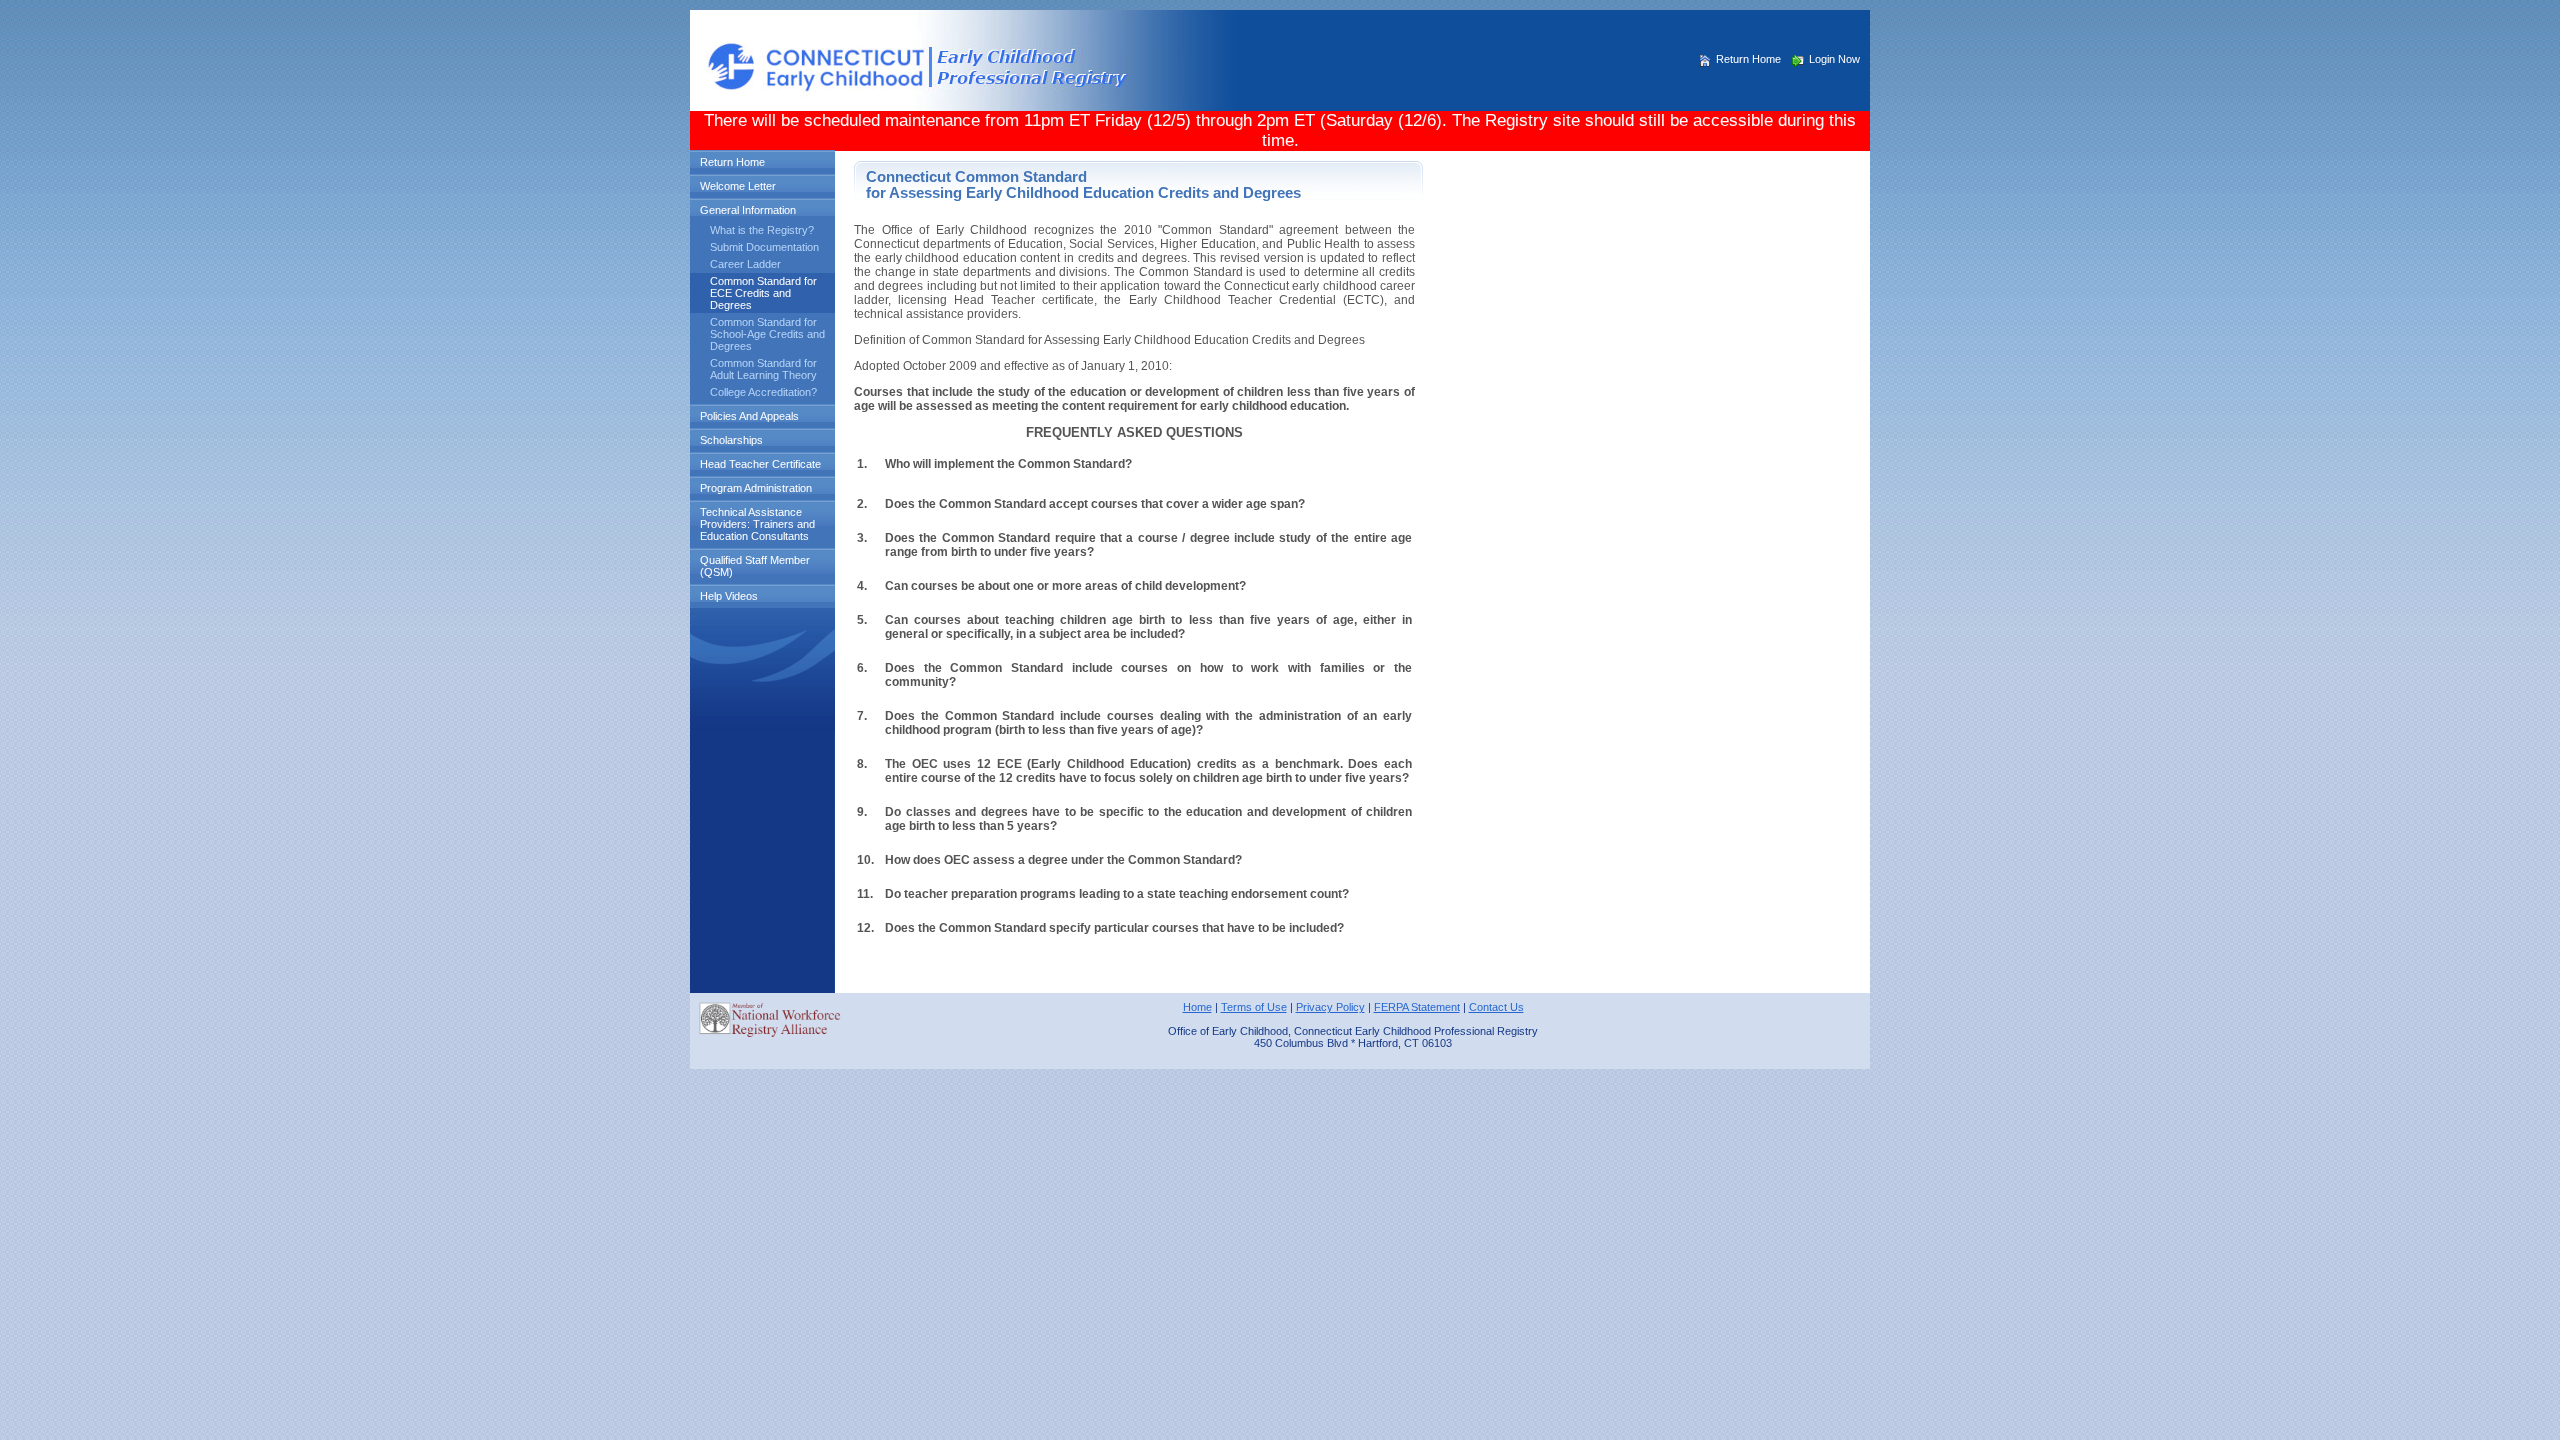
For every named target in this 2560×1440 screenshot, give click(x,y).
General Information (748, 210)
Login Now (1834, 59)
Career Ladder (745, 264)
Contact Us (1496, 1007)
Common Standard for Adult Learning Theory (763, 369)
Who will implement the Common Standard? (1008, 464)
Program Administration (756, 488)
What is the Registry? (762, 230)
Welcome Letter (738, 186)
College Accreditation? (763, 392)
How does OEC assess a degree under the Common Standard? (1063, 860)
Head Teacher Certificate (760, 464)
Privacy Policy (1330, 1007)
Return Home (1748, 59)
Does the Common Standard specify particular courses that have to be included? (1114, 928)
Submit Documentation (764, 247)
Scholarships (731, 440)
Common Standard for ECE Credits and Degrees (763, 293)
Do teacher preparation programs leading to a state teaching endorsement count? (1117, 894)
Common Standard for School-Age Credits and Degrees (767, 334)
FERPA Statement (1417, 1007)
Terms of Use (1254, 1007)
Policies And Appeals (749, 416)
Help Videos (729, 596)
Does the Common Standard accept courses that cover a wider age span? (1095, 504)
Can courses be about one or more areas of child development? (1065, 586)
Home (1197, 1007)
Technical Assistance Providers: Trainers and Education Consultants (757, 524)
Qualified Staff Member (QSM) (755, 566)
